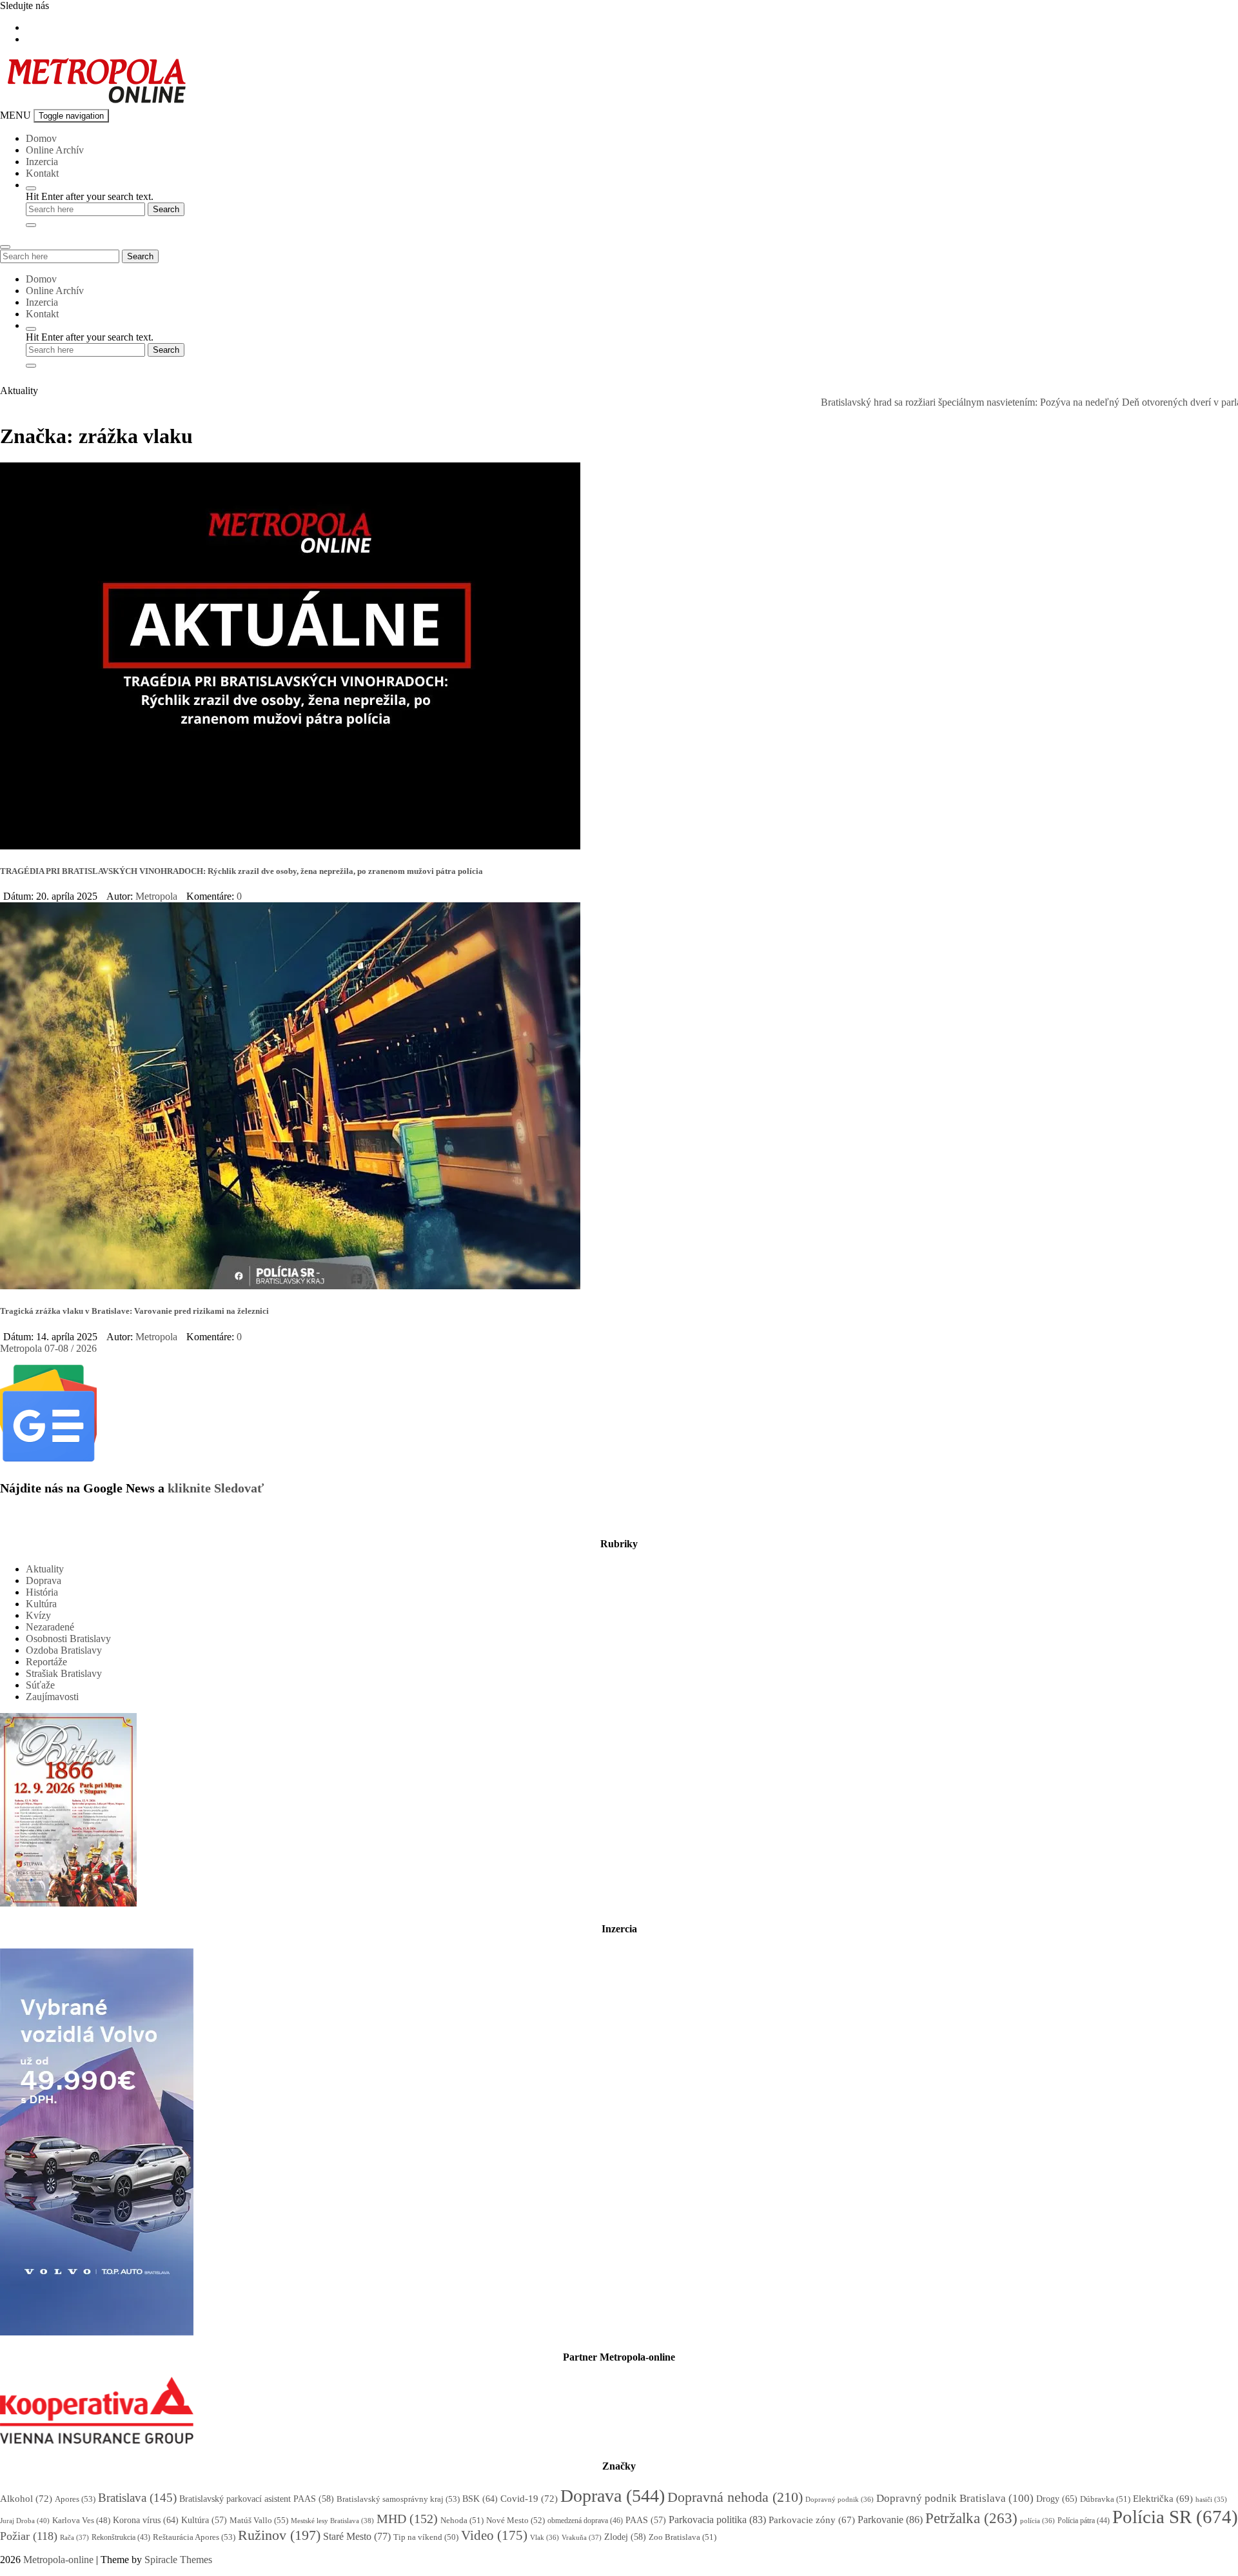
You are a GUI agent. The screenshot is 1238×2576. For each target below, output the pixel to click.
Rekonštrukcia (121, 2537)
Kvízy (38, 1615)
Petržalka (971, 2518)
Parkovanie (890, 2520)
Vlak (545, 2537)
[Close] (31, 225)
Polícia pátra (1084, 2521)
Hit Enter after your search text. (90, 196)
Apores (75, 2499)
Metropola (156, 896)
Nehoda (462, 2520)
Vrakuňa (582, 2537)
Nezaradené (50, 1627)
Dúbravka (1105, 2499)
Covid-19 (529, 2499)
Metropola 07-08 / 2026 (48, 1348)
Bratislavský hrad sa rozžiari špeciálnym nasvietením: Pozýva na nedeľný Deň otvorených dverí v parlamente (987, 402)
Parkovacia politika (717, 2520)
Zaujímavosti (52, 1697)
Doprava (44, 1580)
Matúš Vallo (259, 2520)
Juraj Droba (25, 2521)
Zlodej (625, 2537)
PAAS (646, 2520)
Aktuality (45, 1569)
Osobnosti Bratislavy (68, 1639)
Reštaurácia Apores (194, 2537)
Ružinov (279, 2535)
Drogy (1057, 2499)
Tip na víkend (426, 2537)
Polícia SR (1175, 2517)
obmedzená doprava (585, 2521)
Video (494, 2535)
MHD (407, 2519)
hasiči (1211, 2500)
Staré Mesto (357, 2536)
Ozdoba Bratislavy (64, 1650)
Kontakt (42, 173)
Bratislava (137, 2498)
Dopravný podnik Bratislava (955, 2498)
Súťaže (40, 1685)
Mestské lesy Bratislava (332, 2521)
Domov (41, 138)
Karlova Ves (81, 2521)
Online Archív (55, 150)
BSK (480, 2499)
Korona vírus (146, 2520)
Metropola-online (58, 2560)
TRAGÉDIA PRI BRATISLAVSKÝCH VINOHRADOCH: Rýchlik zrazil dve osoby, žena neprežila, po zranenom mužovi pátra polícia (241, 871)
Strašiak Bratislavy (64, 1673)
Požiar (29, 2536)
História (42, 1592)
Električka (1163, 2499)
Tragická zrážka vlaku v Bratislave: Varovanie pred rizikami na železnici (134, 1311)
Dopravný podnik (840, 2499)
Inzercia (42, 162)
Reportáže (46, 1662)
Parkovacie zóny (812, 2520)
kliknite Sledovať (216, 1488)
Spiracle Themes (178, 2560)
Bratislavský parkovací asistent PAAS (257, 2499)
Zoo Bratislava (683, 2537)
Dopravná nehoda (735, 2497)
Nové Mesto (516, 2520)
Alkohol (26, 2499)
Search (140, 256)
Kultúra (41, 1604)
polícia (1037, 2521)
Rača (74, 2537)
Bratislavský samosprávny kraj (398, 2499)
